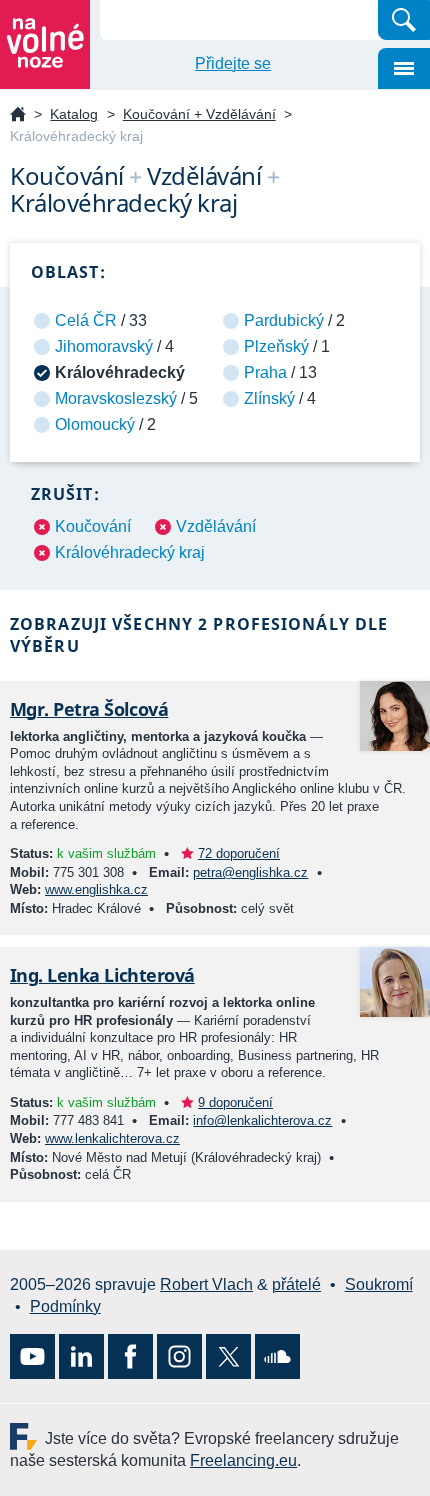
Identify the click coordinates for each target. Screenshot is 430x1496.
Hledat (404, 20)
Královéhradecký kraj (130, 552)
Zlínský (269, 398)
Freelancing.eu (27, 1436)
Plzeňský (276, 346)
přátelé (296, 1284)
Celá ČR (86, 320)
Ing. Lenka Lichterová (102, 975)
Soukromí (379, 1284)
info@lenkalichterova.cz (262, 1120)
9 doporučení (235, 1102)
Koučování (93, 526)
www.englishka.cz (96, 889)
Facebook (130, 1356)
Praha (265, 372)
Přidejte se (233, 63)
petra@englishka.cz (250, 872)
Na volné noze (18, 115)
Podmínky (65, 1306)
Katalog (74, 114)
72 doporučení (239, 853)
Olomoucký (95, 424)
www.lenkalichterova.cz (112, 1138)
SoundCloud (277, 1356)
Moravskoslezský (116, 398)
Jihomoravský (104, 346)
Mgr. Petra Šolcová (89, 709)
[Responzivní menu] (404, 68)
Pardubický (284, 320)
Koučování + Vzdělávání (199, 114)
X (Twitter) (228, 1356)
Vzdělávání (216, 526)
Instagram (179, 1356)
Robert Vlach (206, 1284)
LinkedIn (81, 1356)
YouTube (32, 1356)
